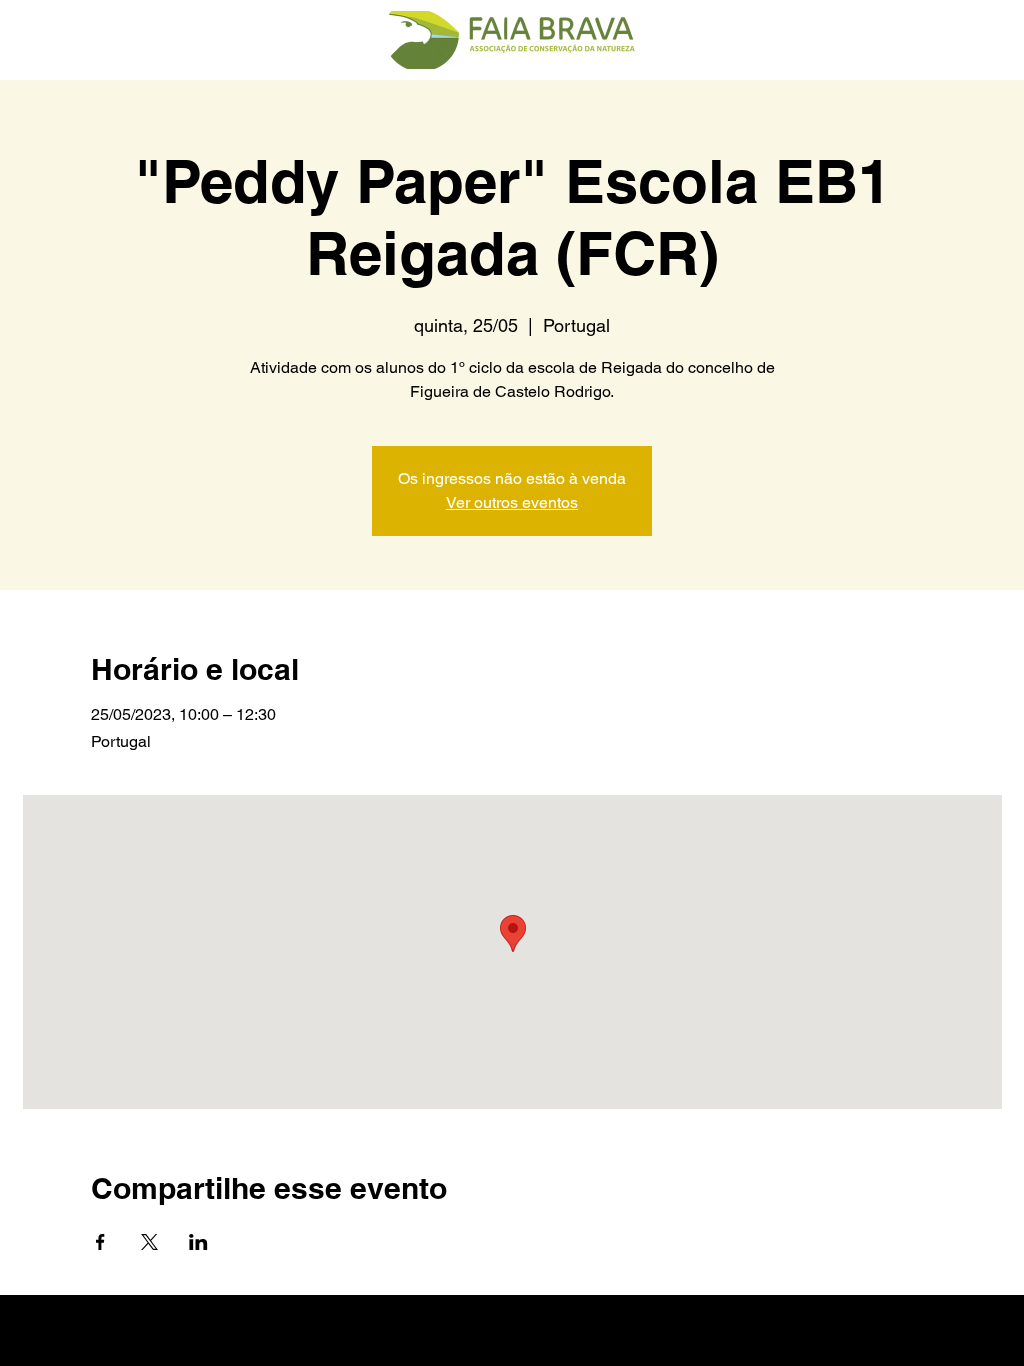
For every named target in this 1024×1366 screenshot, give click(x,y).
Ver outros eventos (512, 502)
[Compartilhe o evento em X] (149, 1242)
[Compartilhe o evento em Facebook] (100, 1242)
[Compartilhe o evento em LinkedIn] (198, 1242)
